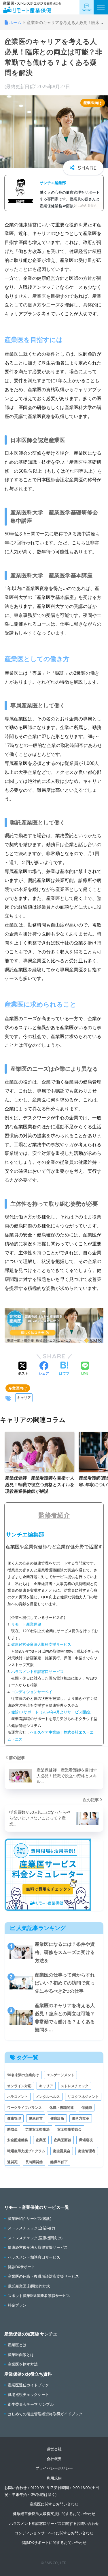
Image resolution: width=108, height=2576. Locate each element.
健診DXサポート (21, 2267)
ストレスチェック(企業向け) (31, 2228)
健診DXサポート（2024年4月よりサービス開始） (52, 1712)
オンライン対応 (19, 2086)
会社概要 (54, 2459)
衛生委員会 (62, 2151)
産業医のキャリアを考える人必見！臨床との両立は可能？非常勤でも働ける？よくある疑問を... (65, 2018)
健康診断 (57, 2118)
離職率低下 (59, 2162)
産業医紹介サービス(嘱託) (30, 2218)
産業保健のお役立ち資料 (28, 2374)
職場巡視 (86, 2140)
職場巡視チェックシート (28, 2394)
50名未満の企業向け (23, 2075)
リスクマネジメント (83, 2097)
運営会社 (54, 2449)
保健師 (87, 2108)
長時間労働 (34, 2162)
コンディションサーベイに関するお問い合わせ (54, 2533)
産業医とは (17, 2345)
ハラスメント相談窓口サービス (37, 1671)
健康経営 (36, 2118)
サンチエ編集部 (53, 183)
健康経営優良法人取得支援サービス (41, 1644)
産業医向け (18, 1388)
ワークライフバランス (24, 2108)
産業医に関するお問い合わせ (54, 2504)
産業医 (41, 2140)
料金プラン (17, 2305)
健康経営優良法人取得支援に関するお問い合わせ (54, 2514)
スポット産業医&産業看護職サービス (39, 2296)
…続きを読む (88, 205)
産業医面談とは (21, 2355)
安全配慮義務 (18, 2140)
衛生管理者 (87, 2151)
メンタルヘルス (48, 2097)
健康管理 (14, 2118)
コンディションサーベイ (32, 1692)
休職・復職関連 (62, 2108)
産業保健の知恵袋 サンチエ (31, 2334)
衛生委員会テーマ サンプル (31, 2404)
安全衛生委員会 (69, 2129)
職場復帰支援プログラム (26, 2151)
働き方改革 (81, 2118)
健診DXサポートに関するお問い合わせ (54, 2542)
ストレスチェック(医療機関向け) (35, 2238)
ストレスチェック (75, 2086)
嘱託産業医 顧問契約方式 (29, 2286)
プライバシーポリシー (54, 2468)
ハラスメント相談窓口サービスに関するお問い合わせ (54, 2523)
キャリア (24, 1398)
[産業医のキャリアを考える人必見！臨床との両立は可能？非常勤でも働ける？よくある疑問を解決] (20, 2017)
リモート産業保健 (26, 1624)
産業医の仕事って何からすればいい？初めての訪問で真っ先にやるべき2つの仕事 (65, 1983)
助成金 (12, 2129)
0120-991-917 (42, 2488)
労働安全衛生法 (37, 2129)
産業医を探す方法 (23, 2364)
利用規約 (54, 2478)
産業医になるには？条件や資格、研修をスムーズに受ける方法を (65, 1952)
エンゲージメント (60, 2075)
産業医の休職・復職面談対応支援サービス (43, 2276)
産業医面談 (62, 2140)
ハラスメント (18, 2097)
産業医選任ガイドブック (28, 2385)
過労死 (12, 2162)
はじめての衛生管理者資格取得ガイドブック (45, 2414)
